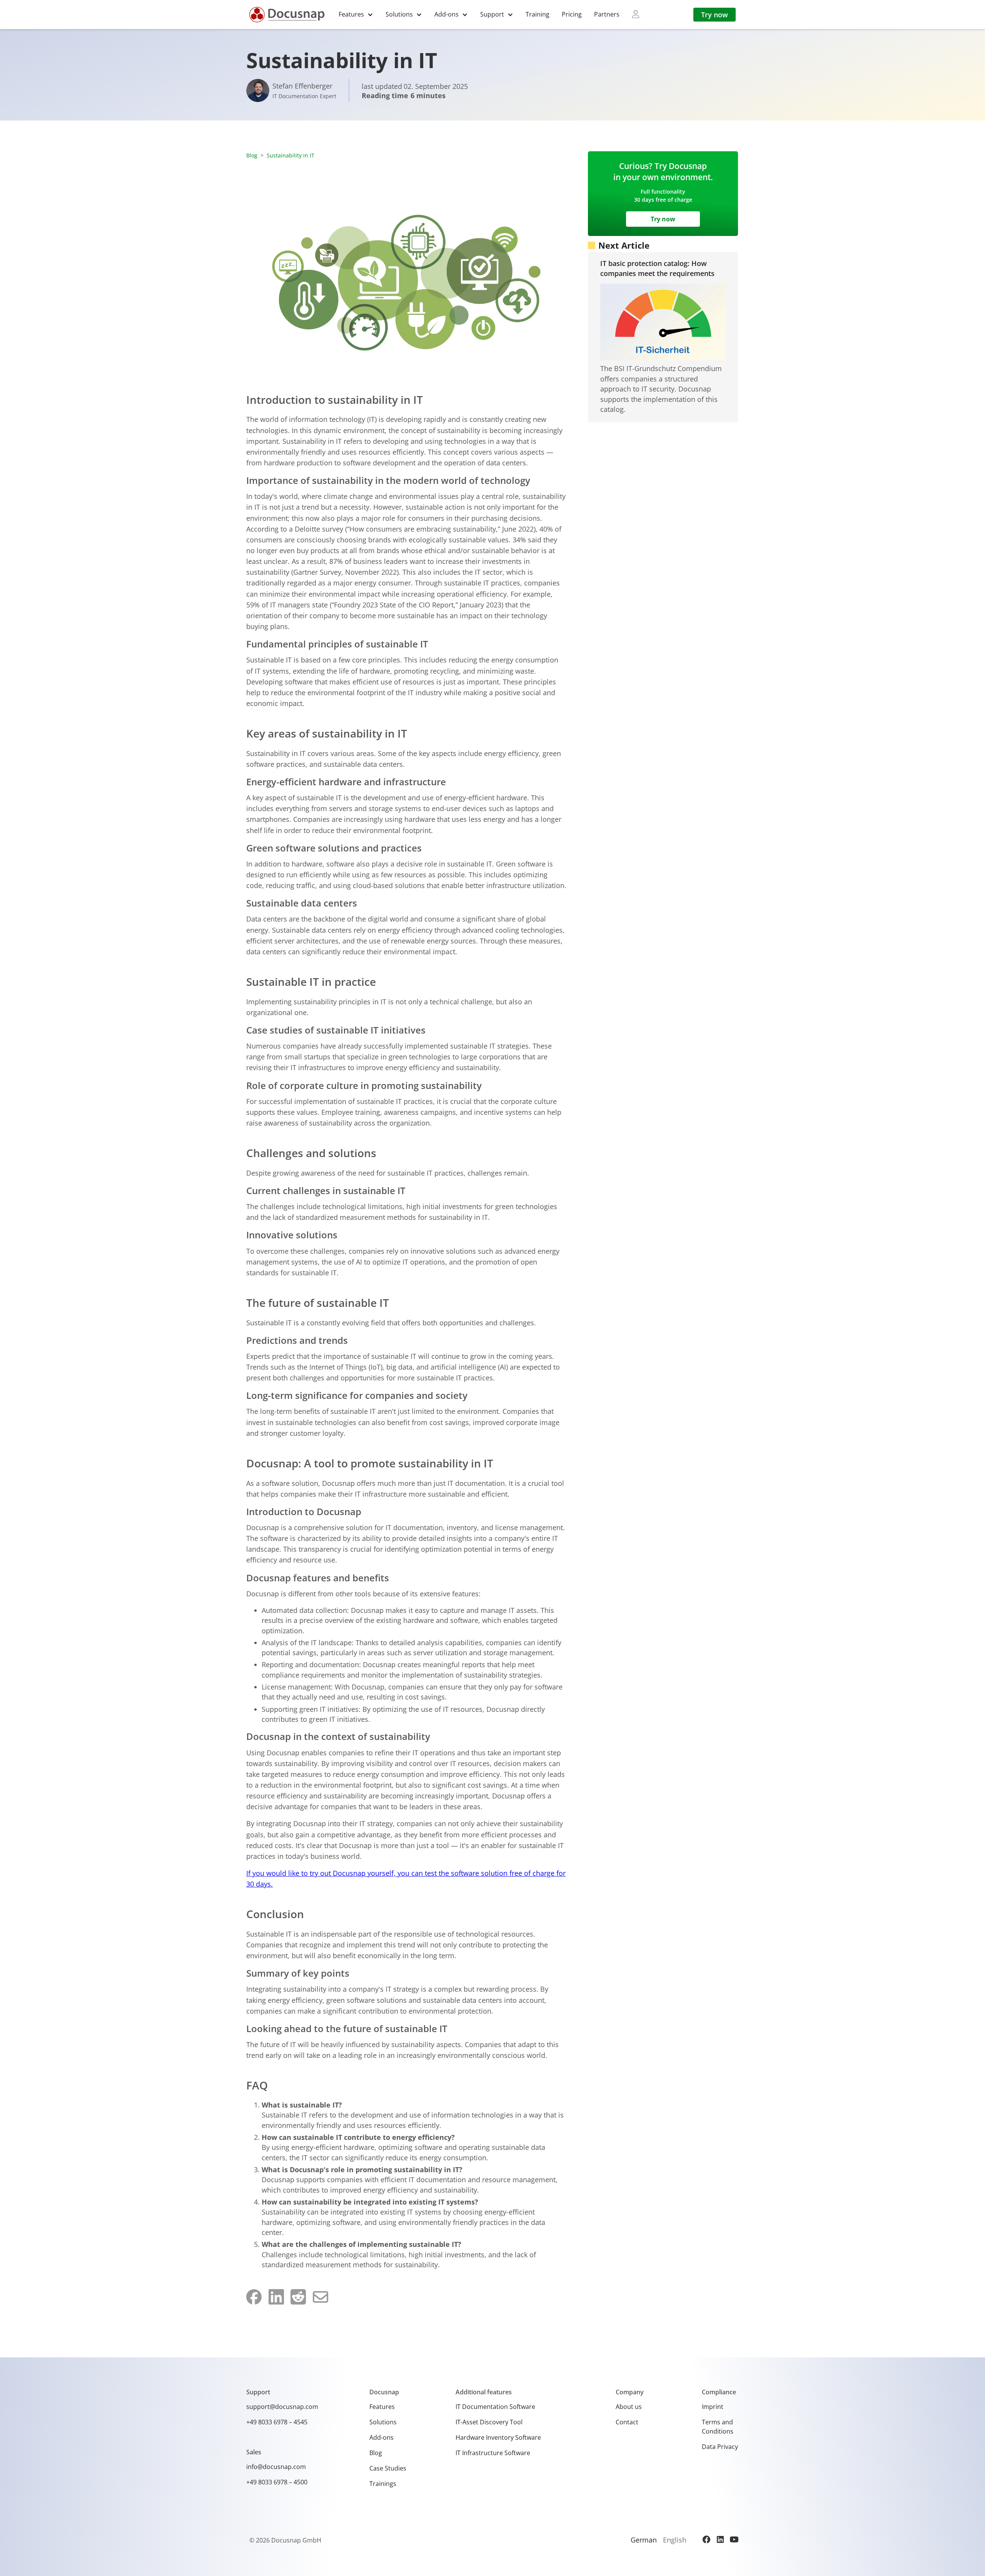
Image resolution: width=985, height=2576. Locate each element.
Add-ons (381, 2437)
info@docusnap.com (276, 2467)
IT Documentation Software (495, 2407)
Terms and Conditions (718, 2427)
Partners (607, 14)
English (675, 2540)
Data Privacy (720, 2447)
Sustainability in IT (290, 155)
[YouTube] (734, 2539)
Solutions (383, 2422)
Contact (627, 2422)
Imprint (713, 2407)
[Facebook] (706, 2539)
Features (382, 2407)
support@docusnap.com (282, 2407)
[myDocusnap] (636, 14)
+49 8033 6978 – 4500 (277, 2482)
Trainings (383, 2484)
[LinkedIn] (720, 2539)
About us (629, 2407)
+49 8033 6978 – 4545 (277, 2422)
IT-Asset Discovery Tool (489, 2422)
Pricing (572, 14)
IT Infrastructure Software (493, 2453)
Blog (252, 155)
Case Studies (388, 2468)
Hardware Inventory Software (498, 2437)
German (644, 2540)
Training (538, 14)
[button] (356, 14)
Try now (715, 15)
